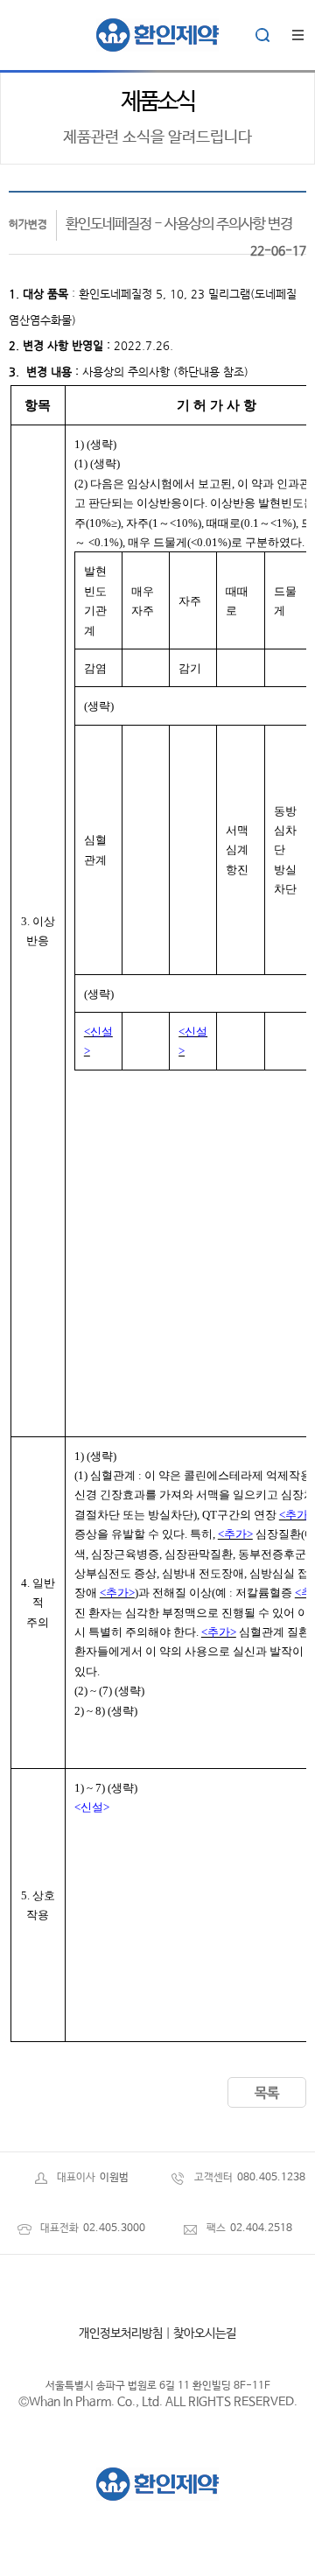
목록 (267, 2093)
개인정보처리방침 (121, 2334)
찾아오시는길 (205, 2334)
